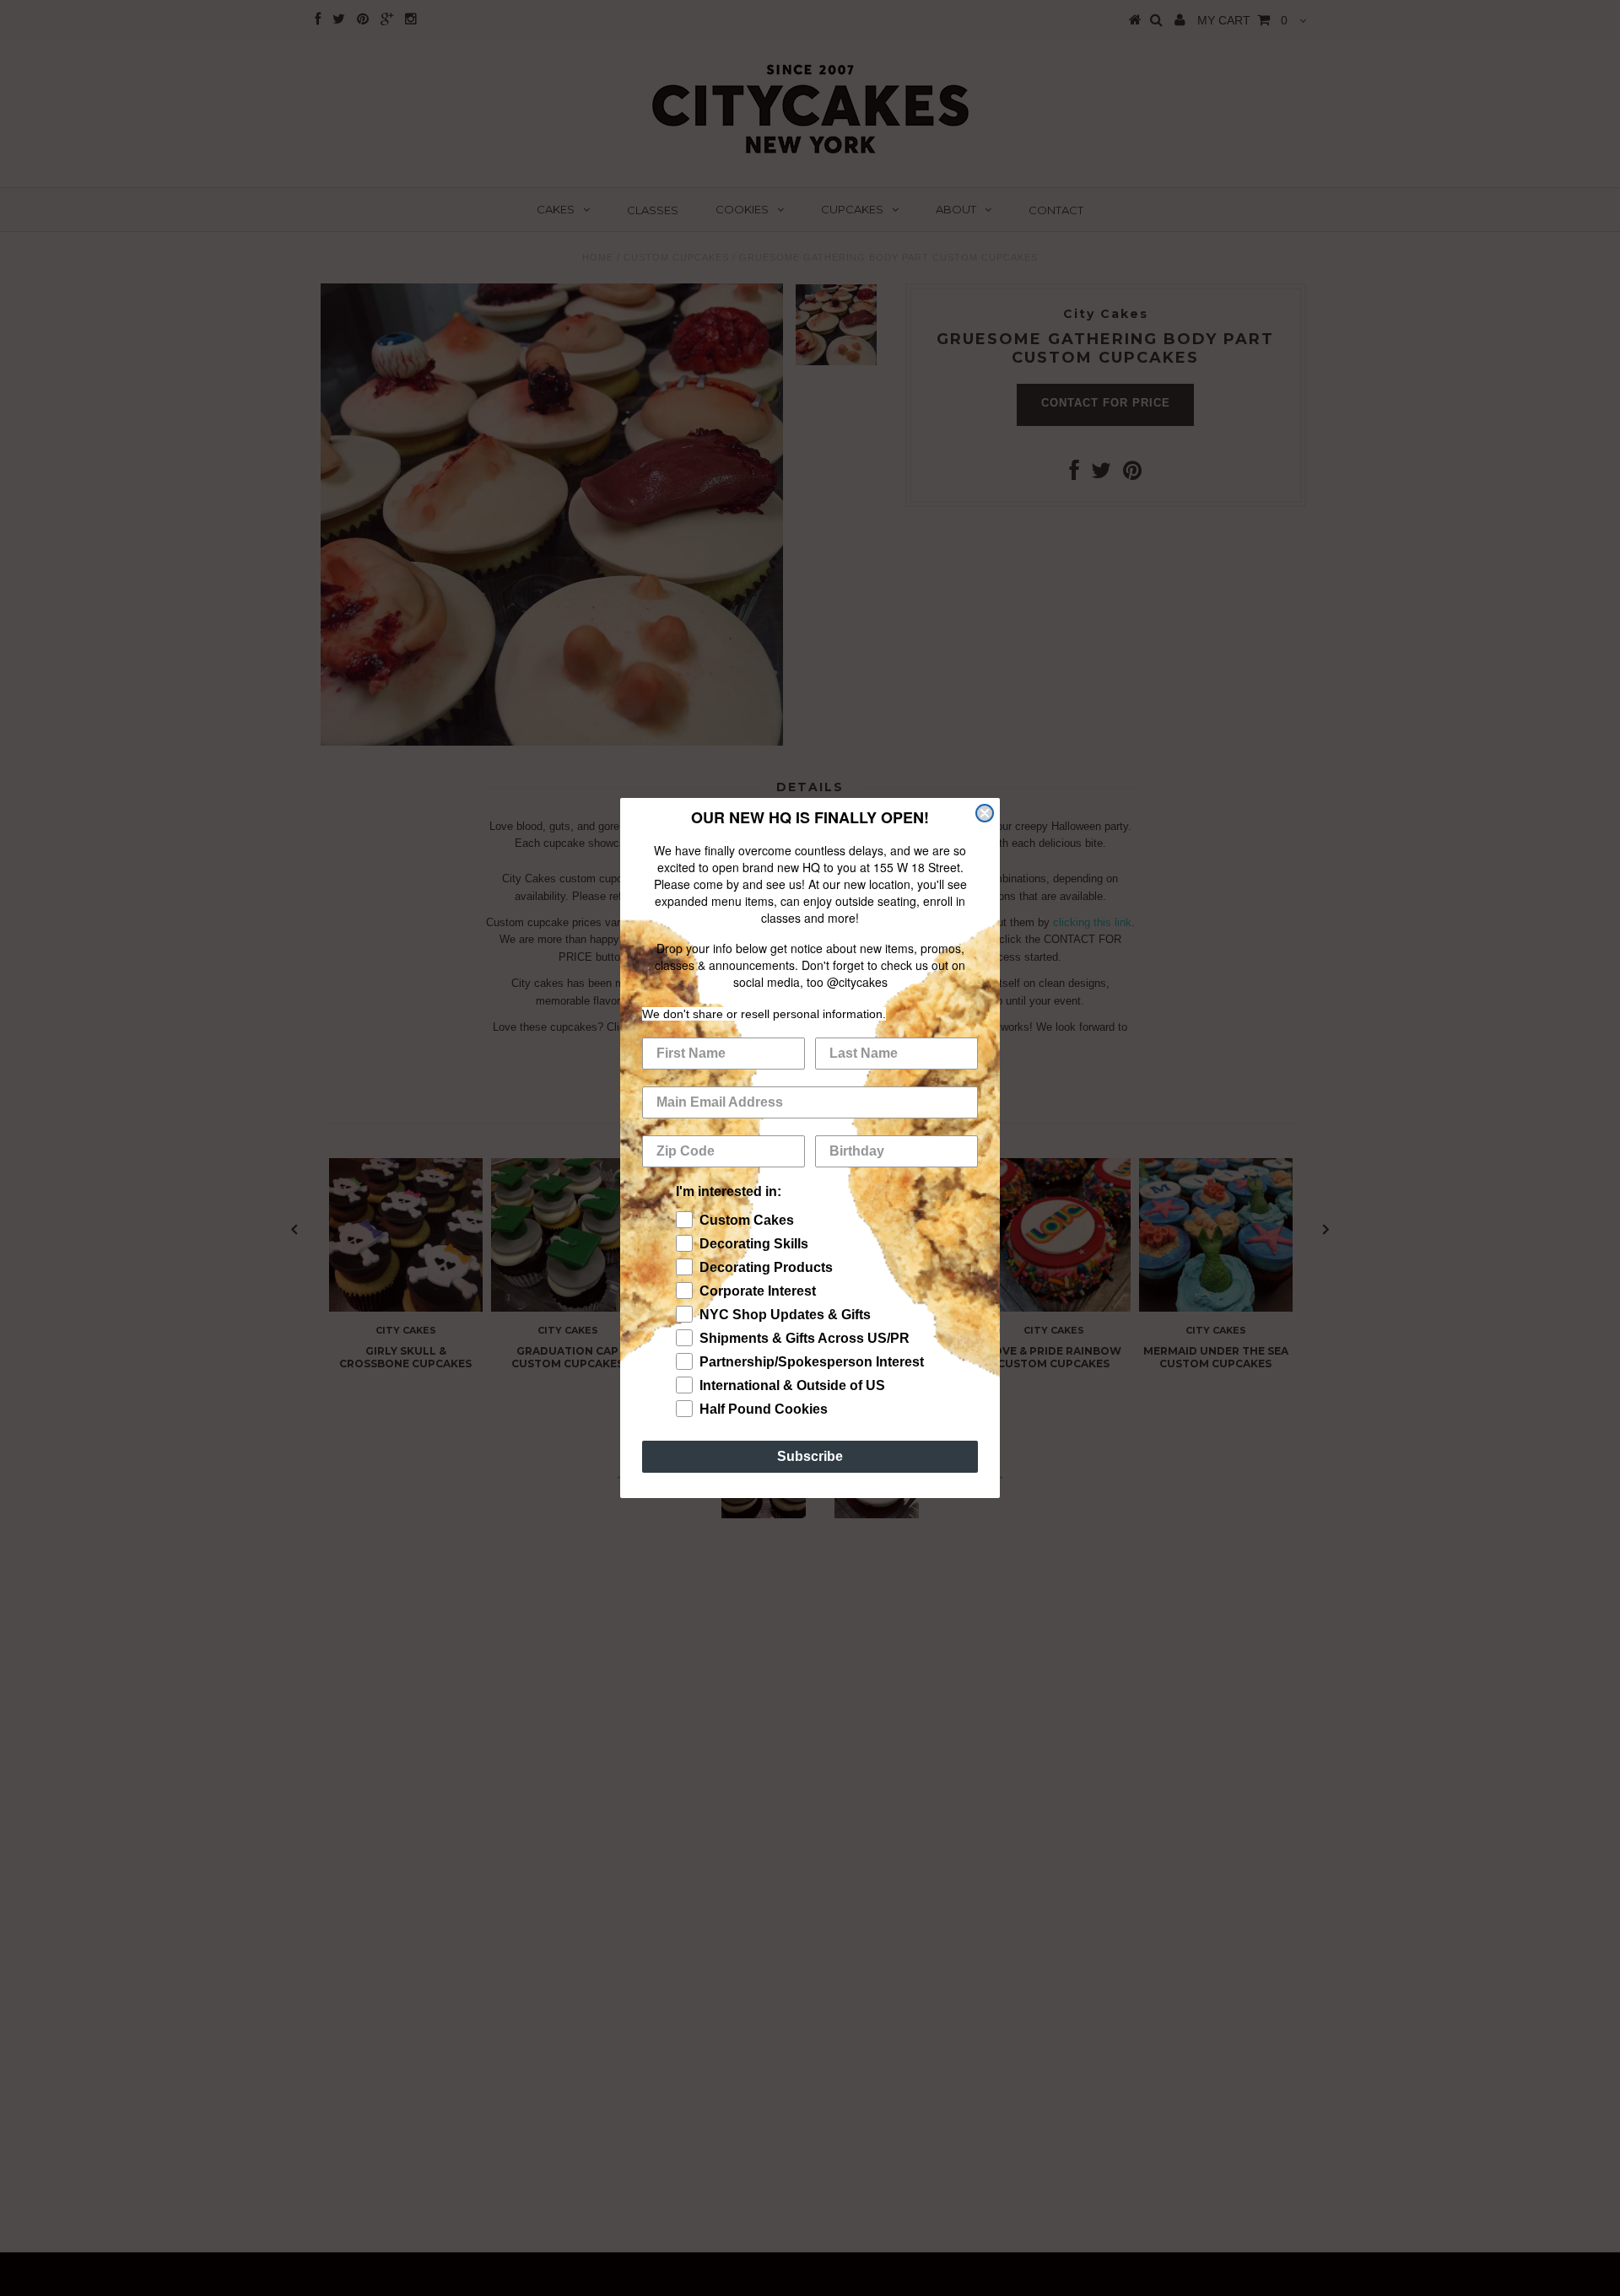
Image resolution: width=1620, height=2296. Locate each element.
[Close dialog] (985, 813)
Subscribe (810, 1456)
